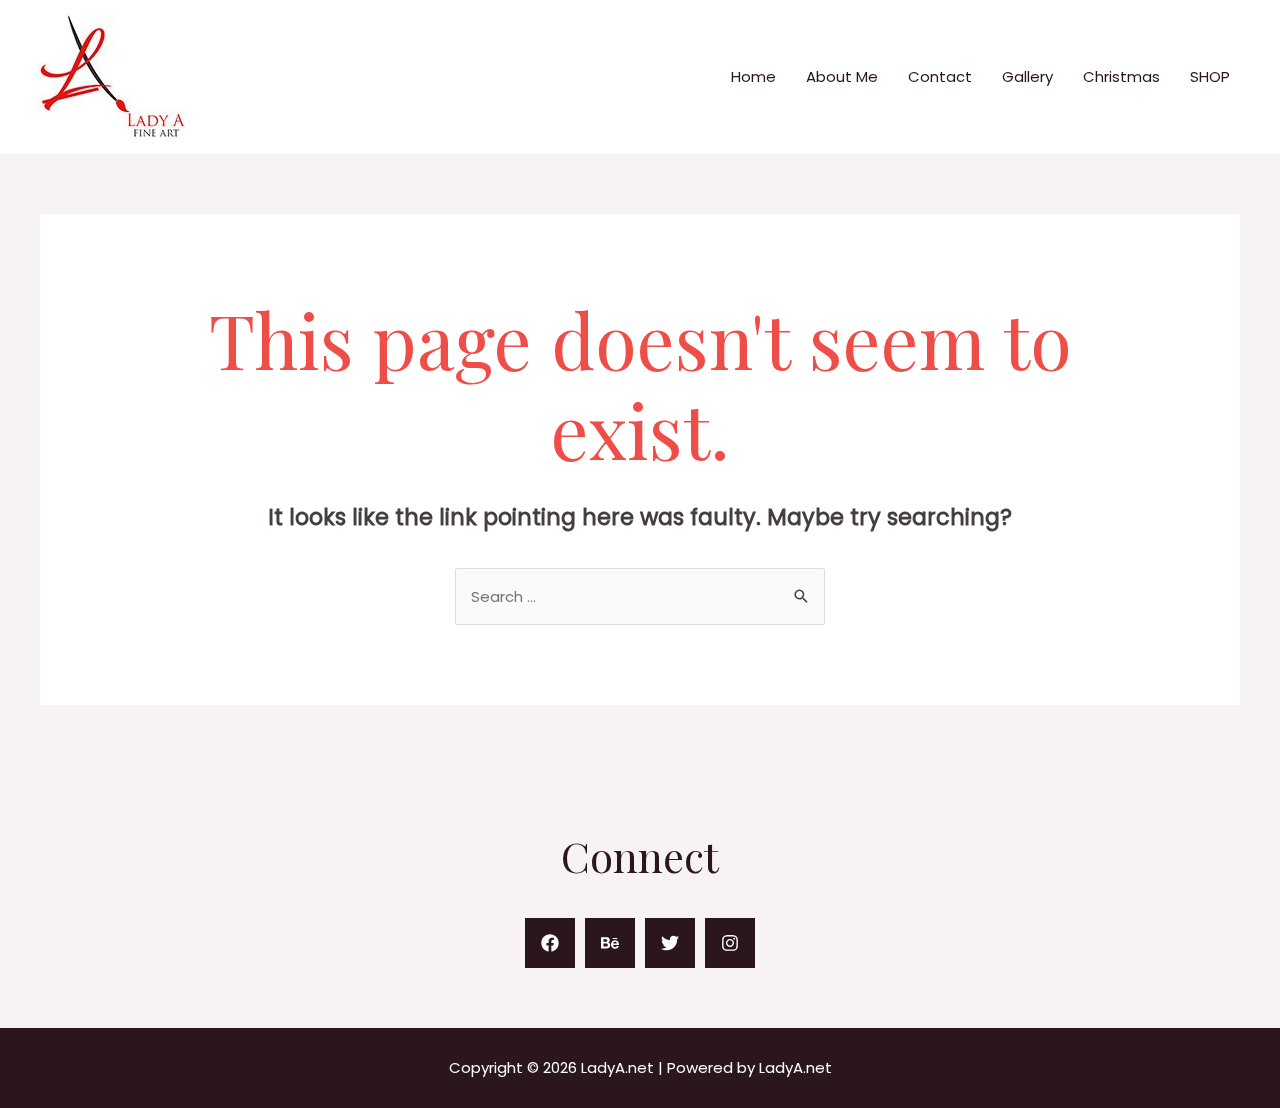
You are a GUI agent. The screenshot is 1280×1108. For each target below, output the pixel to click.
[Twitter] (670, 943)
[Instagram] (730, 943)
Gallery (1027, 76)
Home (753, 76)
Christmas (1121, 76)
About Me (842, 76)
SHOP (1210, 76)
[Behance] (610, 943)
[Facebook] (550, 943)
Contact (940, 76)
